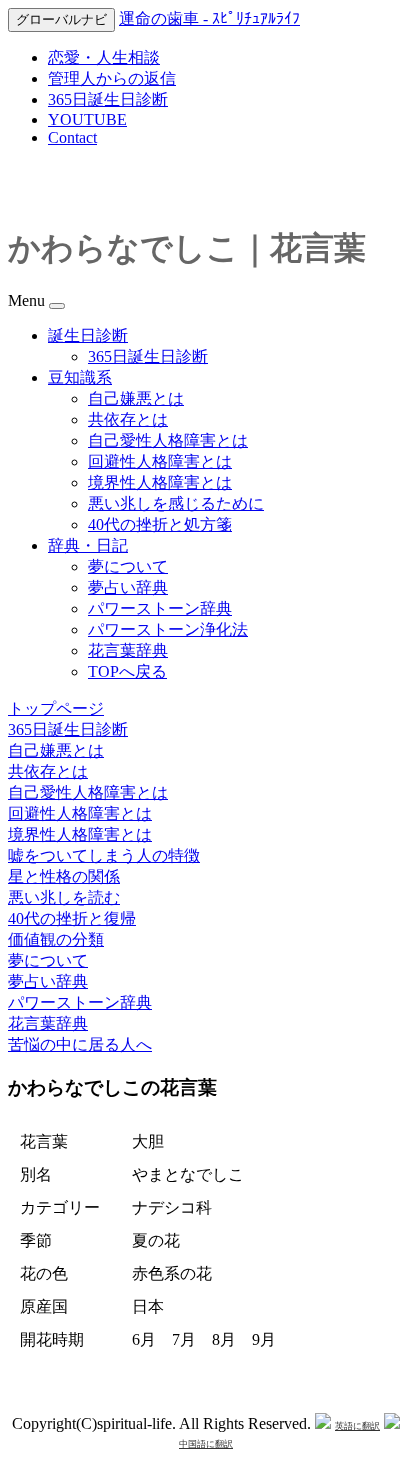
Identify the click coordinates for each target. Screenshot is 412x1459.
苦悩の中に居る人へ (80, 1044)
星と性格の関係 (64, 876)
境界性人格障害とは (160, 482)
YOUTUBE (87, 119)
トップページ (56, 708)
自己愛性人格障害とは (168, 440)
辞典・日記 (88, 545)
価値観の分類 (56, 939)
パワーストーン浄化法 (168, 629)
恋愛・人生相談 (104, 57)
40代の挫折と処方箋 (160, 524)
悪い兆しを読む (64, 897)
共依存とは (128, 419)
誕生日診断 (88, 335)
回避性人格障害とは (160, 461)
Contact (72, 137)
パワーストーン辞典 (160, 608)
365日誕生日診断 (108, 99)
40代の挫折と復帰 (72, 918)
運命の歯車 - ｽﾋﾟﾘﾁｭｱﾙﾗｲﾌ (209, 18)
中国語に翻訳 (206, 1444)
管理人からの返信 (112, 78)
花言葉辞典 (128, 650)
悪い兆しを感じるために (176, 503)
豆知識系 (80, 377)
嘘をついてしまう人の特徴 (104, 855)
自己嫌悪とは (136, 398)
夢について (128, 566)
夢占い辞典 (128, 587)
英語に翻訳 (357, 1426)
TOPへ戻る (127, 671)
